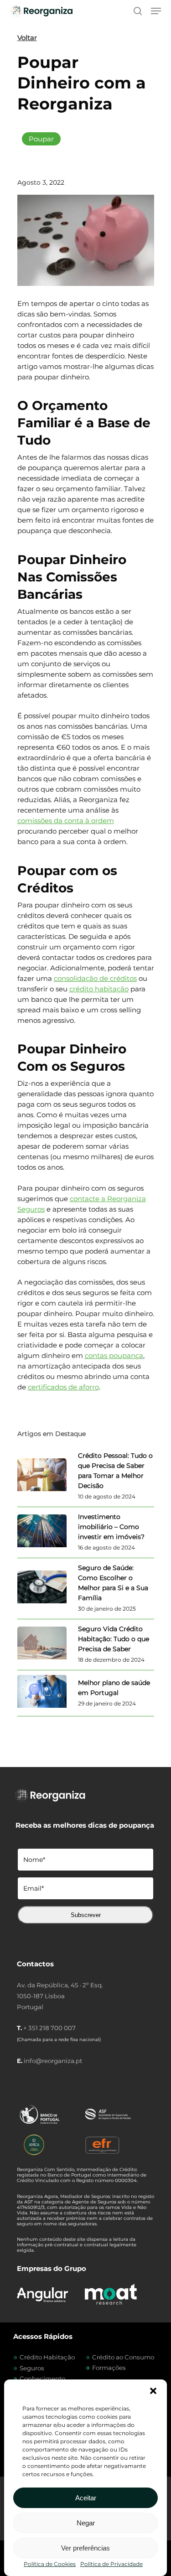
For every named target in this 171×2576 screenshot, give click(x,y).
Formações (109, 2368)
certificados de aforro (63, 1387)
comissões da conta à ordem (66, 821)
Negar (86, 2523)
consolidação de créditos (95, 978)
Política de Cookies (50, 2564)
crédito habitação (99, 989)
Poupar (41, 139)
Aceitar (86, 2498)
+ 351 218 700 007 (49, 2028)
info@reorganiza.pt (53, 2061)
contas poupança (114, 1355)
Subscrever (86, 1915)
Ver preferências (85, 2548)
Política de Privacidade (111, 2564)
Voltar (27, 38)
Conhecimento (42, 2379)
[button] (153, 2391)
